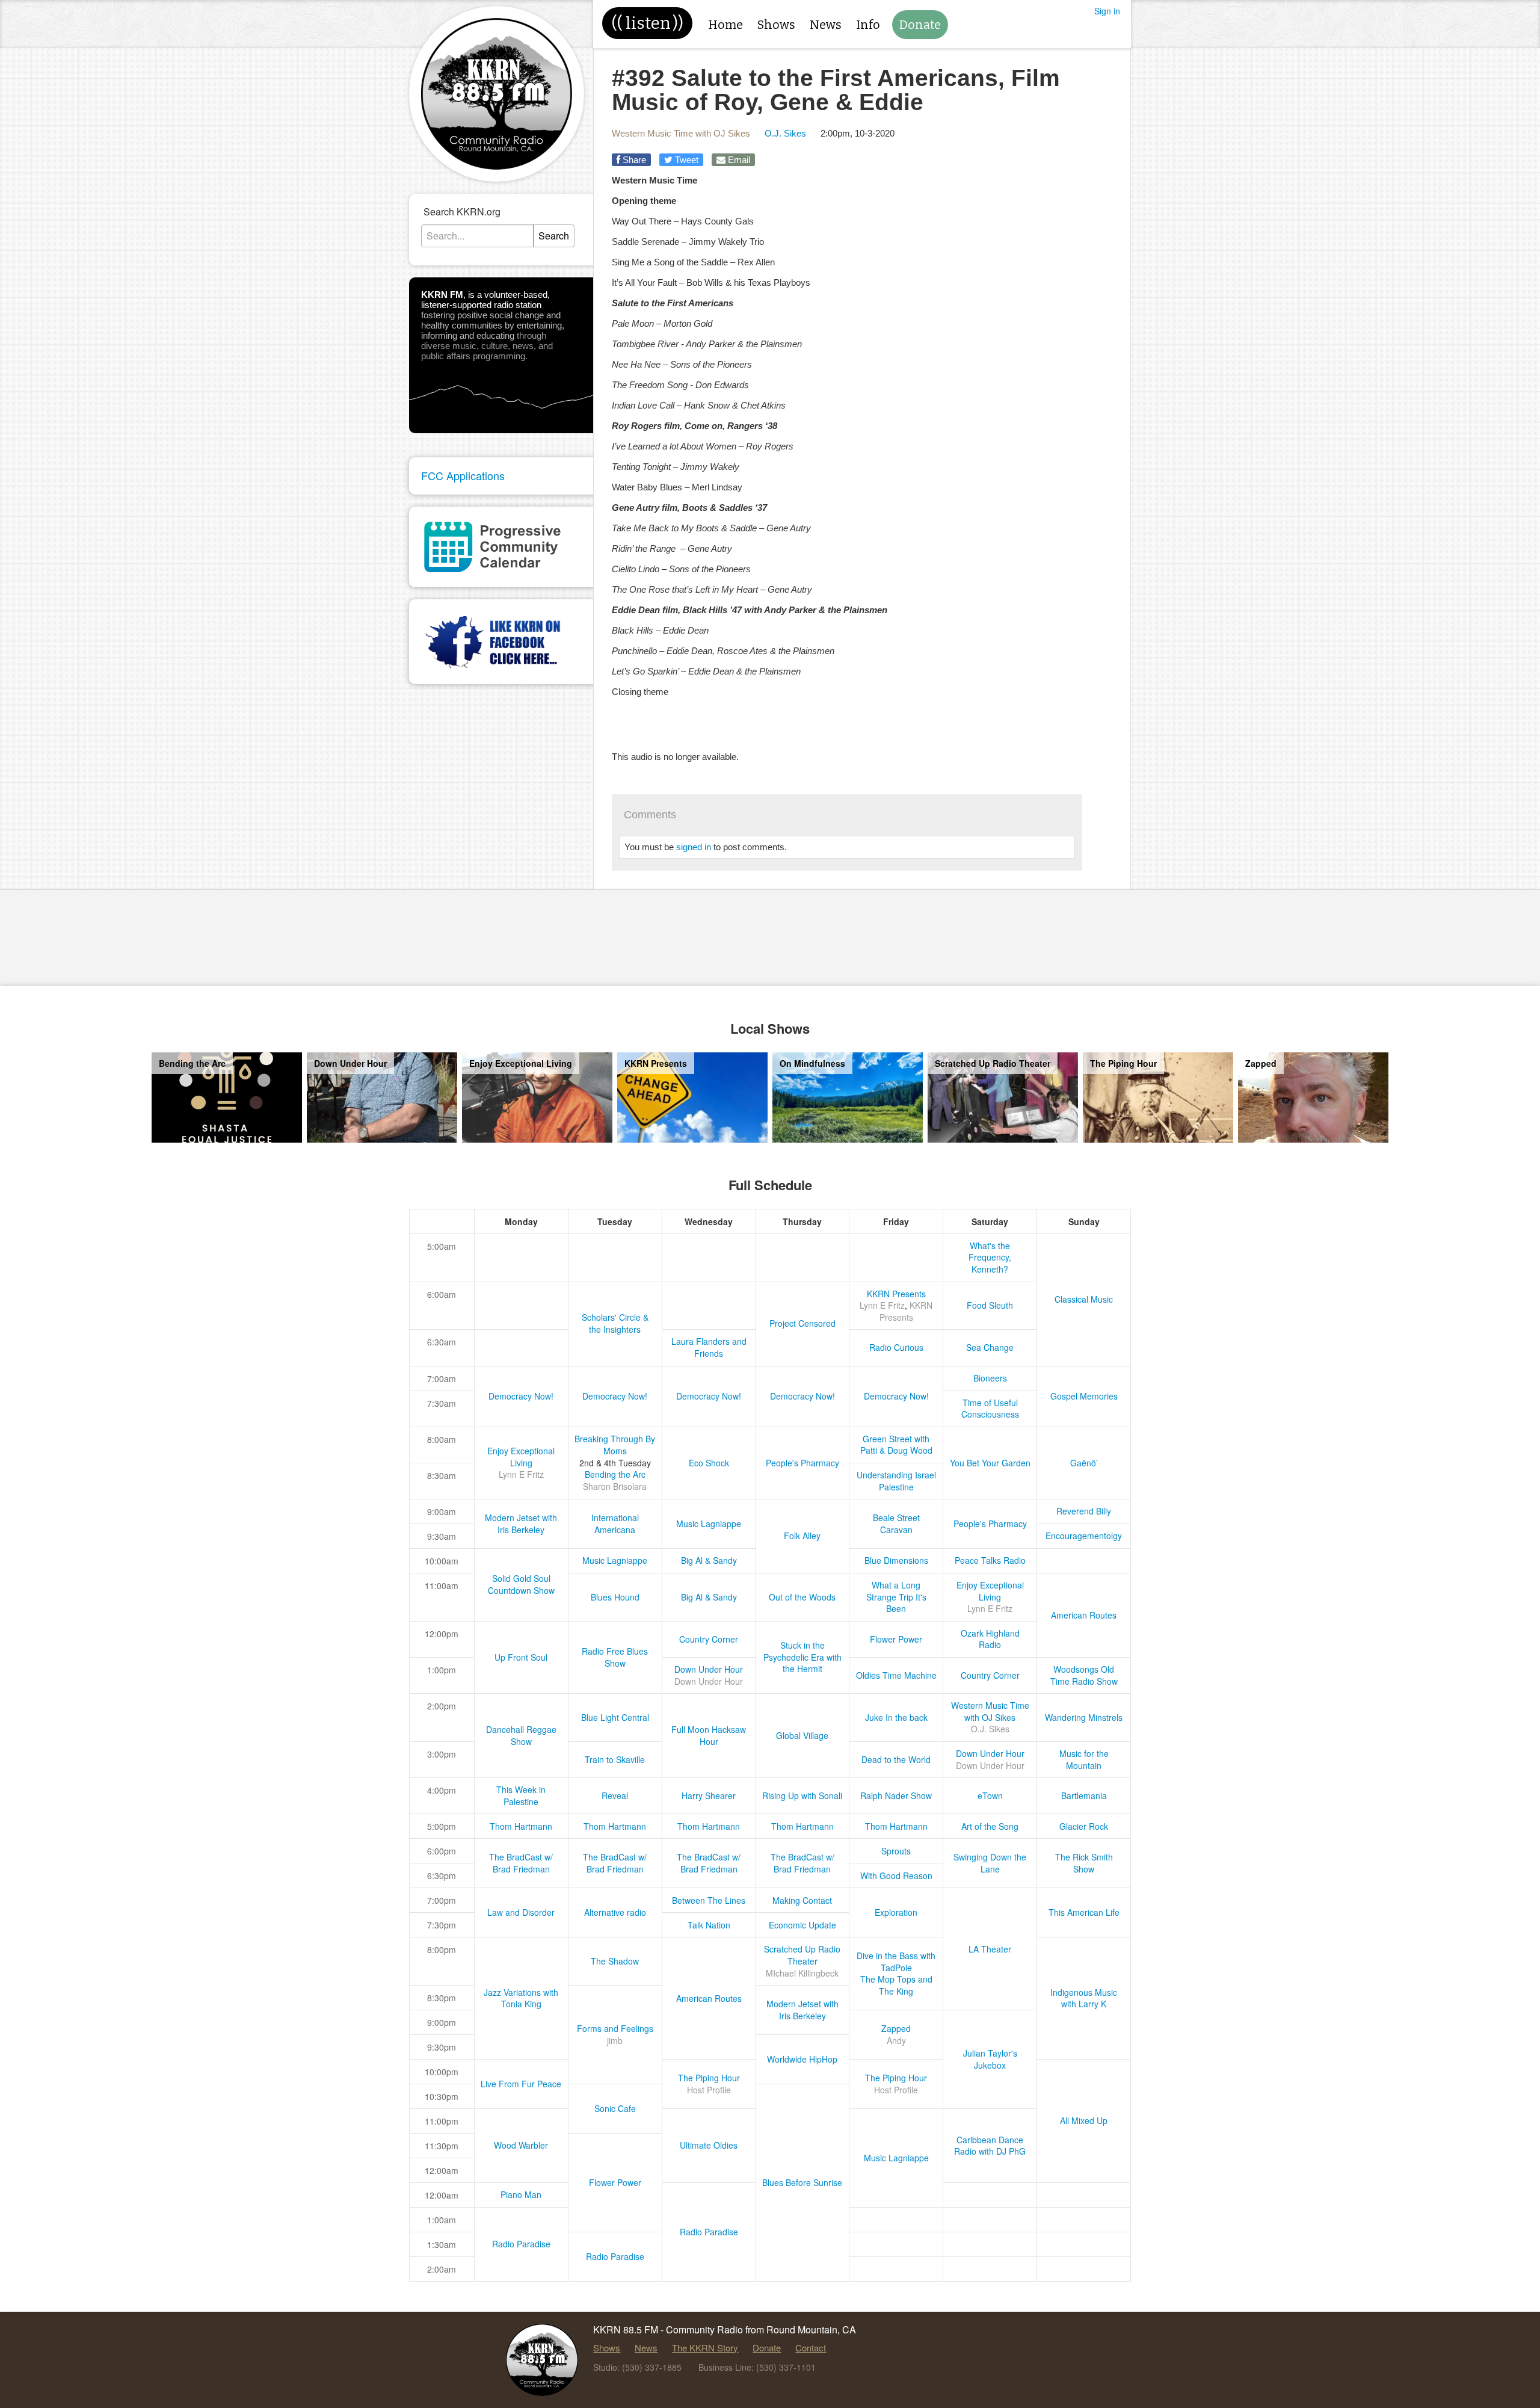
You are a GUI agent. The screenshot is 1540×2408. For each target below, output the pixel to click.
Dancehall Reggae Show (521, 1735)
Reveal (615, 1795)
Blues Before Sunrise (802, 2182)
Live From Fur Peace (521, 2084)
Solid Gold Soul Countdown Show (521, 1584)
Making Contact (802, 1900)
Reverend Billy (1084, 1511)
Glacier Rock (1084, 1826)
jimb (615, 2040)
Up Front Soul (521, 1657)
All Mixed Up (1084, 2120)
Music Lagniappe (709, 1524)
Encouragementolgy (1084, 1536)
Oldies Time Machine (896, 1675)
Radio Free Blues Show (615, 1657)
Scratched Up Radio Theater (802, 1955)
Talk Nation (709, 1925)
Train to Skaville (615, 1759)
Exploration (896, 1912)
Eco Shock (709, 1463)
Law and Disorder (521, 1912)
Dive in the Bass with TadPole (896, 1962)
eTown (990, 1795)
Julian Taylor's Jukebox (990, 2059)
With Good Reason (896, 1875)
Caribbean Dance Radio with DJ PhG (990, 2146)
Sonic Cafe (615, 2108)
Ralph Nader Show (896, 1795)
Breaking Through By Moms (615, 1445)
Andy (896, 2040)
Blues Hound (615, 1597)
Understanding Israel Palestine (896, 1481)
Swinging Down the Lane (990, 1863)
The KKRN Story (705, 2348)
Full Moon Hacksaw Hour (709, 1735)
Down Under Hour (709, 1669)
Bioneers (990, 1378)
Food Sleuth (990, 1305)
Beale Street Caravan (896, 1524)
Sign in (1107, 11)
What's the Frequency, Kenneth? (990, 1257)
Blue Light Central (615, 1717)
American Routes (1084, 1615)
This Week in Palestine (521, 1795)
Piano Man (521, 2194)
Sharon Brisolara (615, 1486)
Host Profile (709, 2090)
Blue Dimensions (896, 1560)
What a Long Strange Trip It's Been (896, 1597)
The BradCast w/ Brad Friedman (521, 1863)
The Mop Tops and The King (896, 1985)
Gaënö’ (1084, 1463)
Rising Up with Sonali (802, 1795)
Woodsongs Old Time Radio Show (1084, 1675)
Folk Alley (802, 1536)
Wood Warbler (521, 2145)
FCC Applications (463, 475)
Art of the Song (990, 1826)
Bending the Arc (615, 1474)
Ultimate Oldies (709, 2145)
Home (725, 25)
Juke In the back (896, 1717)
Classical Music (1084, 1299)
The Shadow (615, 1961)
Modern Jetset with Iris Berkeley (521, 1524)
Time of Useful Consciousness (990, 1409)
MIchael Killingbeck (802, 1973)
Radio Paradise (709, 2232)
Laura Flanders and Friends (709, 1347)
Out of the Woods (802, 1597)
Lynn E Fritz (882, 1305)
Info (868, 25)
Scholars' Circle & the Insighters (615, 1323)
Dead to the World (896, 1759)
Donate (920, 25)
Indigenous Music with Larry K (1084, 1998)
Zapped (896, 2028)
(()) (647, 23)
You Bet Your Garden (990, 1463)
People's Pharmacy (802, 1463)
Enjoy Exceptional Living (521, 1457)
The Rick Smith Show (1084, 1863)
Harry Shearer (709, 1795)
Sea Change (990, 1347)
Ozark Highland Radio (990, 1639)
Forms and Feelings (615, 2028)
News (826, 25)
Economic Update (802, 1925)
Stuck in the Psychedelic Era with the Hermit (802, 1657)
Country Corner (709, 1639)
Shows (776, 25)
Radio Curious (896, 1347)
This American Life (1084, 1912)
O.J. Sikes (785, 133)
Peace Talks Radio (990, 1560)
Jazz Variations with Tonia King (521, 1998)
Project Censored (802, 1323)
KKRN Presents (896, 1294)
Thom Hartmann (521, 1826)
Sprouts (896, 1851)
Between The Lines (709, 1900)
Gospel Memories (1084, 1396)
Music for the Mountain (1084, 1759)
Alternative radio (615, 1912)
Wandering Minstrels (1084, 1717)
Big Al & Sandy (709, 1560)
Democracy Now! (521, 1396)
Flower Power (896, 1639)
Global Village (802, 1735)
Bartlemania (1084, 1795)
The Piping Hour (709, 2078)
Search (554, 236)
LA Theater (990, 1949)
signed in (694, 847)
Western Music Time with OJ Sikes (681, 133)
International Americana (615, 1524)
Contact (811, 2348)
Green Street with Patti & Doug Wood (896, 1445)
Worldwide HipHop (802, 2059)
